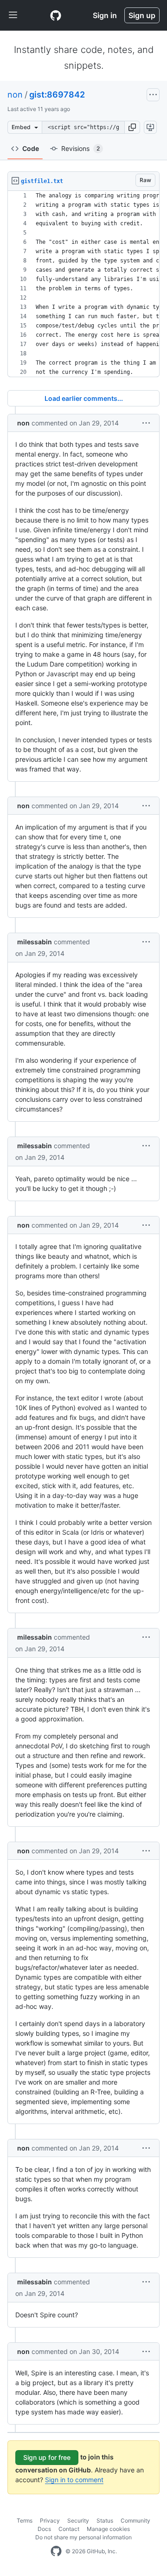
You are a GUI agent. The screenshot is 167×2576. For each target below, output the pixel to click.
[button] (132, 127)
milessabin (35, 942)
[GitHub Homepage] (56, 2551)
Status (105, 2520)
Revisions (80, 148)
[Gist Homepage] (56, 15)
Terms (25, 2520)
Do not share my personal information (83, 2537)
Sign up (142, 15)
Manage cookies (108, 2529)
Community (135, 2520)
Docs (44, 2529)
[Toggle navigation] (13, 15)
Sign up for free (47, 2457)
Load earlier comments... (84, 398)
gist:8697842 (57, 95)
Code (31, 148)
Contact (69, 2529)
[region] (83, 284)
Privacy (50, 2520)
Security (78, 2520)
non (15, 95)
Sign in (105, 15)
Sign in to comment (74, 2480)
